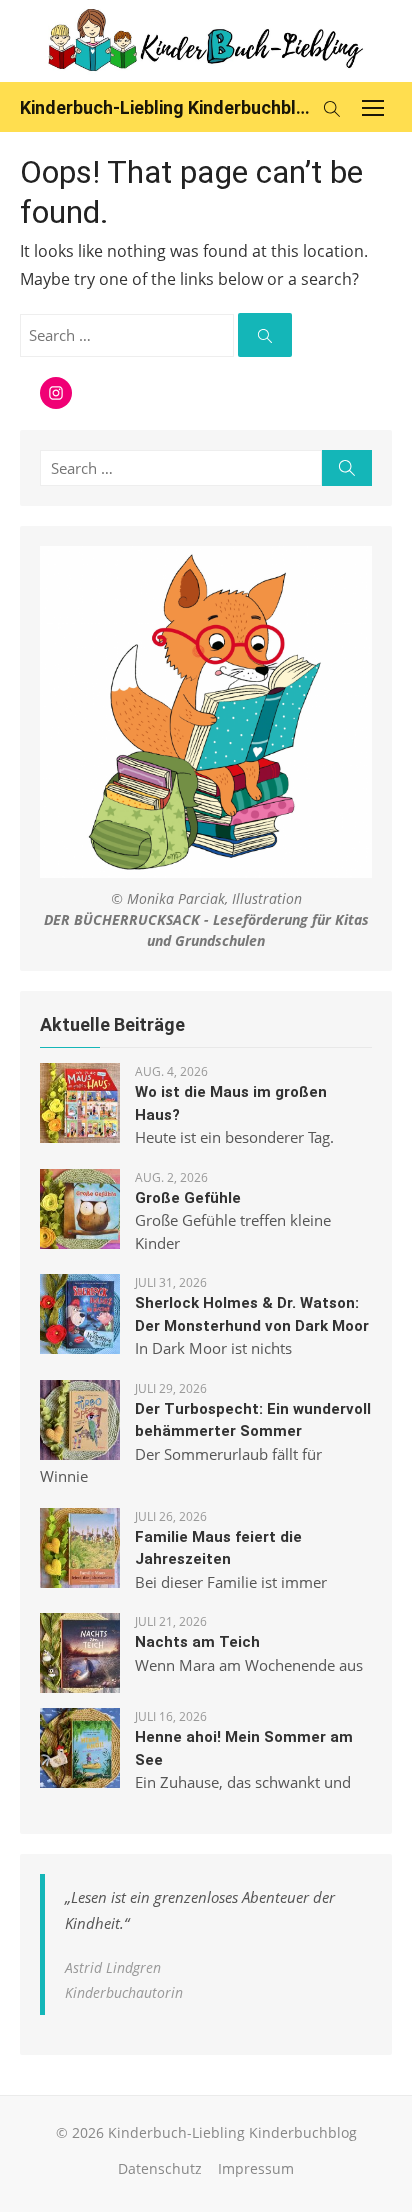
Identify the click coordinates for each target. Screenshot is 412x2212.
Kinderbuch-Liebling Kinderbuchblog (166, 107)
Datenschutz (160, 2168)
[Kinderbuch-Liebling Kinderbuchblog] (206, 41)
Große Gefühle (188, 1198)
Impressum (256, 2168)
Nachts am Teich (197, 1642)
